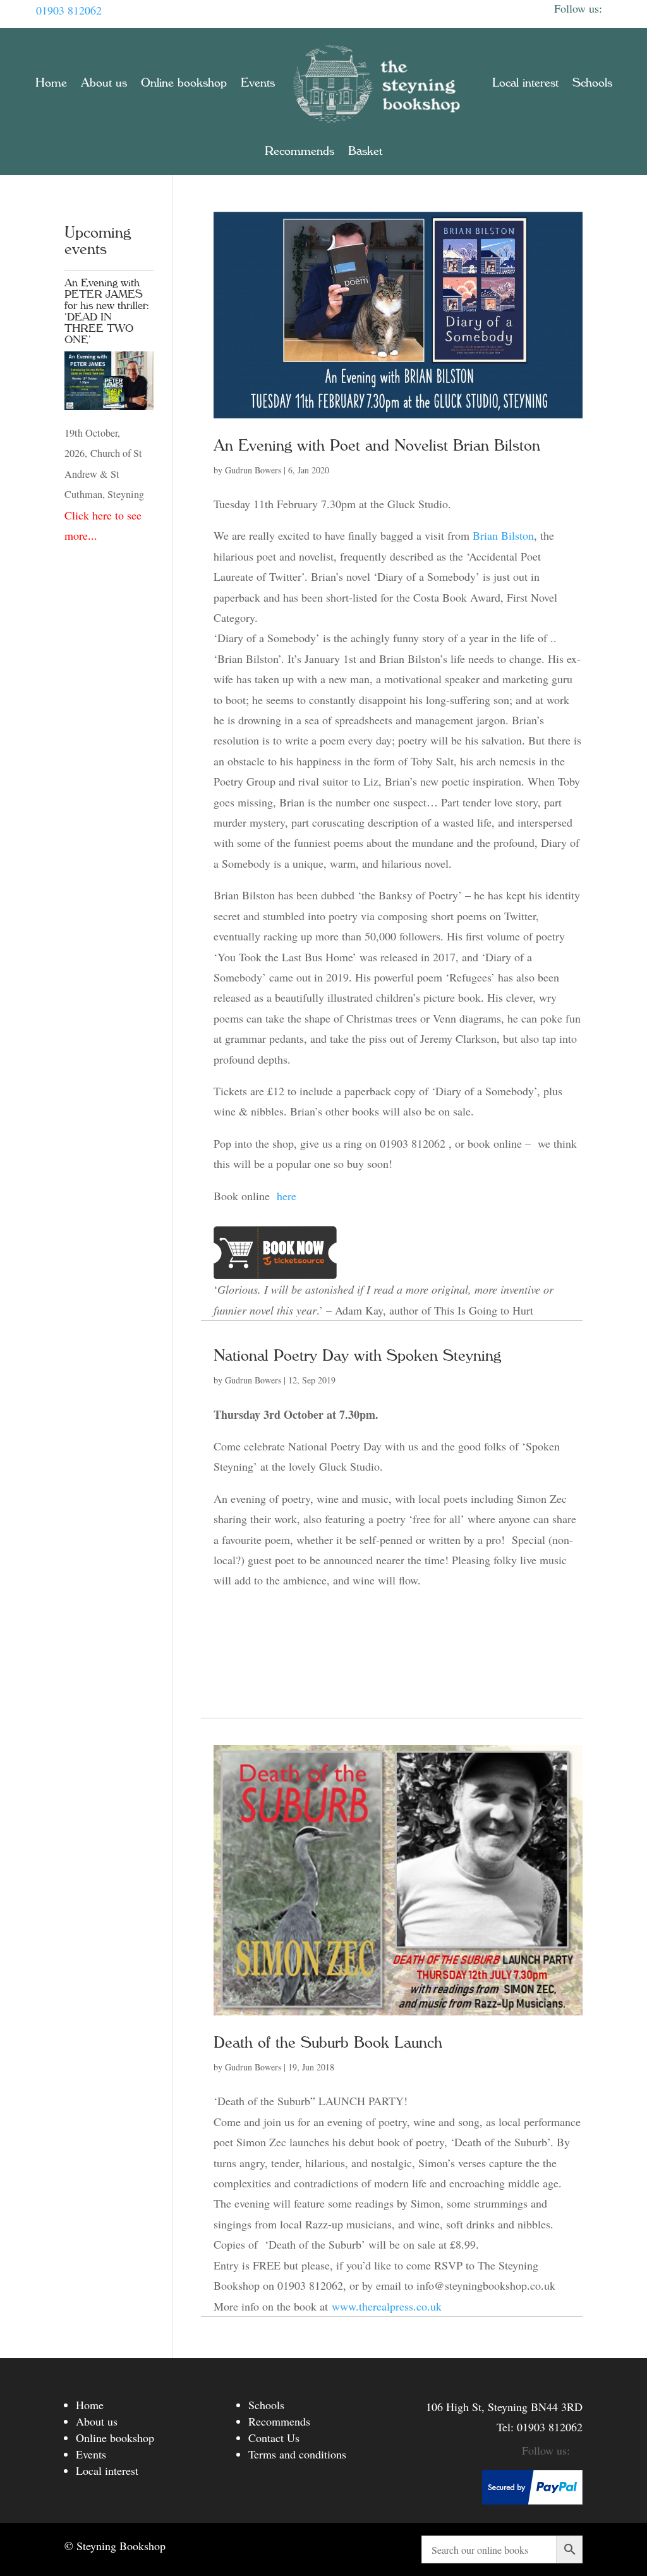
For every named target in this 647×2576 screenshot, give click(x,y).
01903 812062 (69, 10)
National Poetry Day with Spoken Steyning (357, 1356)
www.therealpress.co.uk (387, 2306)
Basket (365, 151)
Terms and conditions (297, 2454)
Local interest (525, 83)
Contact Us (274, 2438)
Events (258, 83)
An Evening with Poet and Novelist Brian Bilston (377, 446)
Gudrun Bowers (253, 470)
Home (51, 83)
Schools (592, 83)
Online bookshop (184, 83)
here (289, 1196)
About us (104, 83)
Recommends (299, 151)
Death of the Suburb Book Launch (328, 2043)
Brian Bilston (503, 535)
